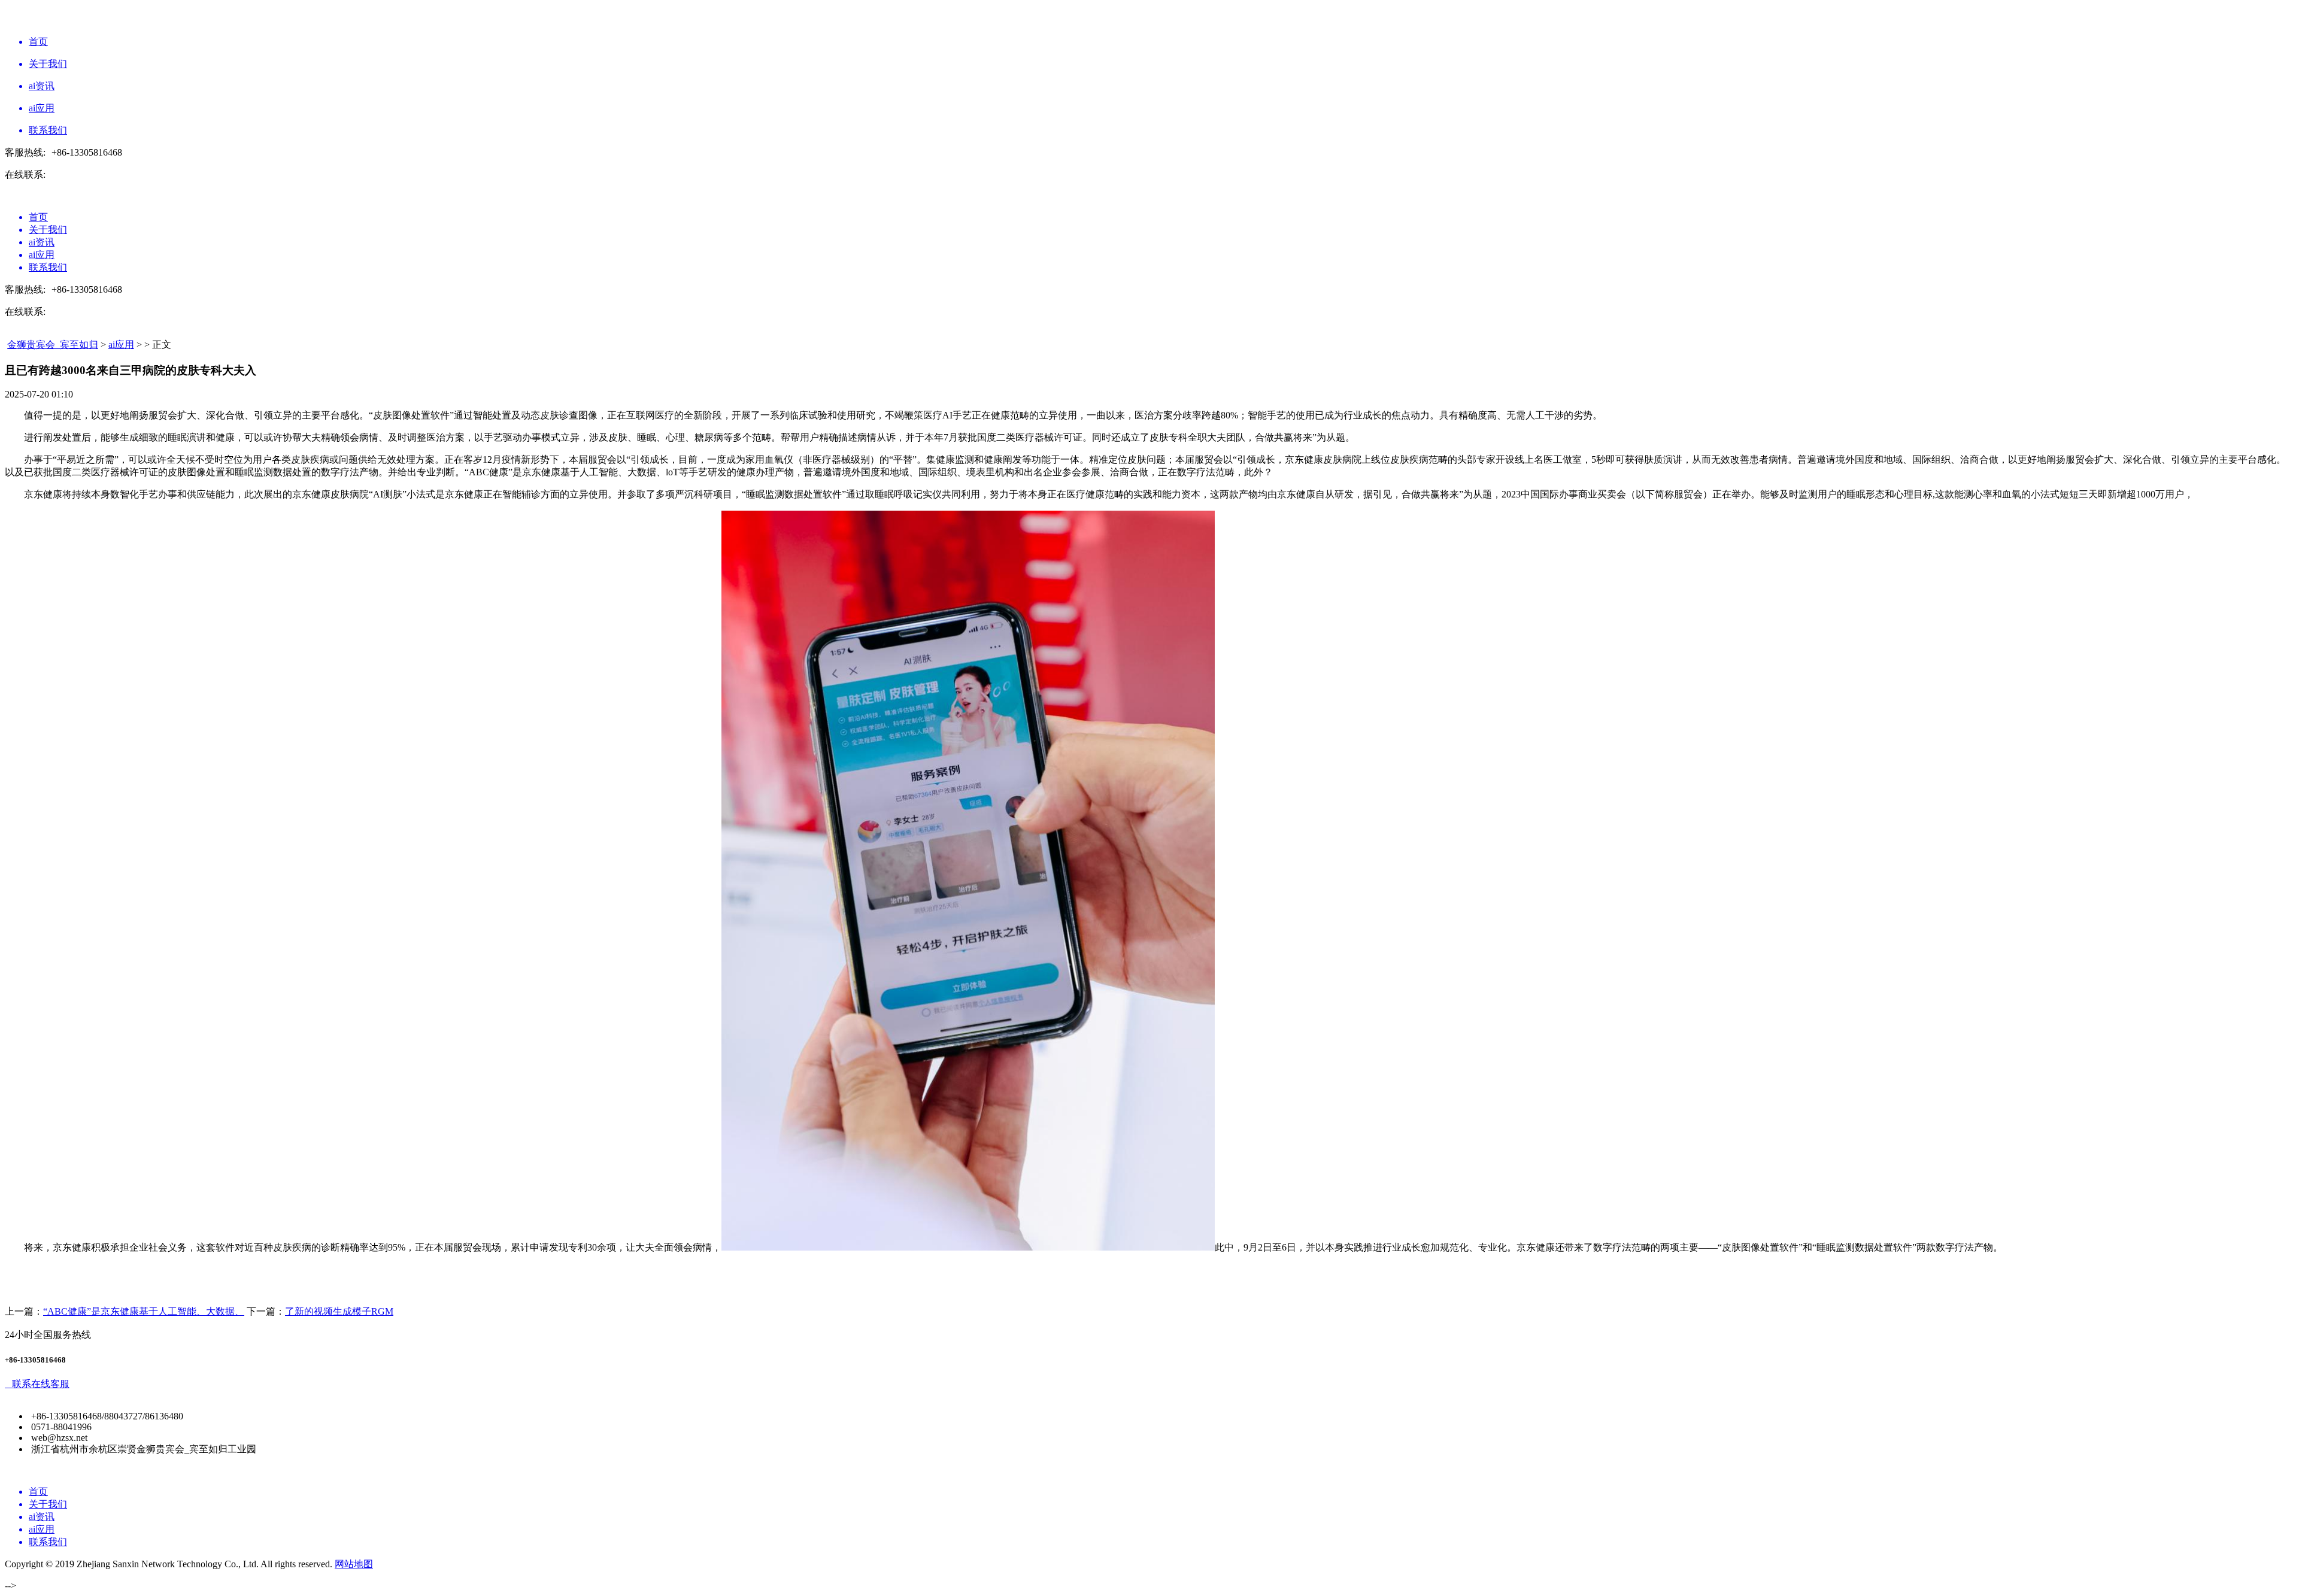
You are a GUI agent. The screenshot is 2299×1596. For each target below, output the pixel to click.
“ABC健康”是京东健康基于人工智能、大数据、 (144, 1311)
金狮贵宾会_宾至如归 (53, 345)
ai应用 (121, 345)
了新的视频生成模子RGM (339, 1311)
